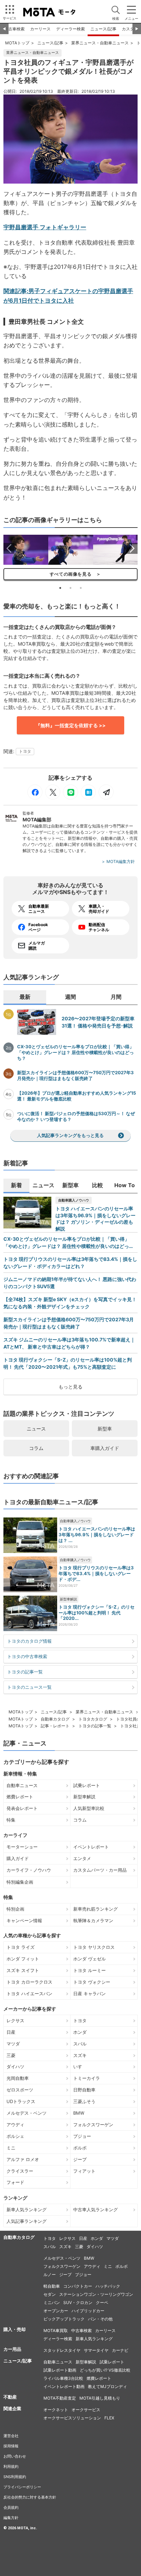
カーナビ (120, 2350)
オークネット (56, 2410)
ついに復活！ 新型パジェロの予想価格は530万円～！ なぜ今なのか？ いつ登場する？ (76, 1116)
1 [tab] (60, 588)
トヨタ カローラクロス (29, 1982)
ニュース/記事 (103, 29)
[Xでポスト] (53, 792)
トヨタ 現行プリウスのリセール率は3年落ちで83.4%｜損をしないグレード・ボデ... (96, 1573)
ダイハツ (15, 2067)
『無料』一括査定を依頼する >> (71, 725)
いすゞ (80, 2067)
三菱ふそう (84, 2101)
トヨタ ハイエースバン (29, 1994)
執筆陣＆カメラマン (93, 1920)
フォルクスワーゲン (93, 2125)
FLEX (109, 2418)
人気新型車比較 (89, 1808)
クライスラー (20, 2171)
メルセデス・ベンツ (27, 2113)
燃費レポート (20, 1797)
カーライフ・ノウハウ (29, 1870)
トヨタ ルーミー (89, 1970)
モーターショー (22, 1847)
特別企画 (15, 1909)
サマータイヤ (96, 2350)
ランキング (15, 2198)
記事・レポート (55, 1726)
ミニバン (52, 2302)
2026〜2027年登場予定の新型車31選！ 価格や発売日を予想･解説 (98, 1022)
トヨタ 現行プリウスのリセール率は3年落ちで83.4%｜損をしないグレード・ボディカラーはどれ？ (70, 1263)
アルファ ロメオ (23, 2159)
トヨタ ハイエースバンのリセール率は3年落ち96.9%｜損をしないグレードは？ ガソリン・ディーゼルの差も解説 (95, 1219)
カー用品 (12, 2349)
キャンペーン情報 (24, 1920)
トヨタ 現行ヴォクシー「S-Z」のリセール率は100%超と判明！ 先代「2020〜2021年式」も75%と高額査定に (68, 1363)
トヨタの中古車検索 (27, 1656)
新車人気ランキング (27, 2210)
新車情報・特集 (20, 1774)
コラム (36, 1448)
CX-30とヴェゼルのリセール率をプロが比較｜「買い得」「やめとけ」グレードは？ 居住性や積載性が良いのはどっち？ (75, 1052)
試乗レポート (87, 1785)
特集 (11, 1820)
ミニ (11, 2148)
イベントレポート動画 (64, 2386)
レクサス (15, 2020)
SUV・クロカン (78, 2302)
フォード (15, 2182)
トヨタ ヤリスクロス (94, 1947)
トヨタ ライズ (21, 1947)
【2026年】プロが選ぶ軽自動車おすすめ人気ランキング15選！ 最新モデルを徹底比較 (76, 1096)
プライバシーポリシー (22, 2487)
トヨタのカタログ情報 (29, 1641)
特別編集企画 (20, 1882)
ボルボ (80, 2148)
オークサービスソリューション (72, 2418)
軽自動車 (52, 2286)
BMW (79, 2113)
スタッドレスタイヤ (62, 2350)
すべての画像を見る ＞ (70, 574)
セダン (50, 2294)
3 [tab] (81, 588)
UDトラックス (21, 2101)
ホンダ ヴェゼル (89, 1959)
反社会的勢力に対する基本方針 (30, 2497)
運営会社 (11, 2436)
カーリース (40, 29)
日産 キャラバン (89, 1994)
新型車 (105, 1429)
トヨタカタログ (93, 1719)
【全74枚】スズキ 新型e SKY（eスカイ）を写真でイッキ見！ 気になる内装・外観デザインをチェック (70, 1303)
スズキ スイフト (23, 1970)
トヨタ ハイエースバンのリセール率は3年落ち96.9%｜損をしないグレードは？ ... (97, 1535)
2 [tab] (70, 588)
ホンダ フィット (23, 1959)
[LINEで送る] (70, 792)
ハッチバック (108, 2286)
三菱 (11, 2055)
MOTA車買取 (56, 2330)
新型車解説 (68, 1599)
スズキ (80, 2055)
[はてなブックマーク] (88, 792)
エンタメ (82, 1858)
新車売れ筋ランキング (95, 1909)
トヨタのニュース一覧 (29, 1687)
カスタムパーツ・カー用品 (100, 1870)
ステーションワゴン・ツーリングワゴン (96, 2294)
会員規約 (11, 2507)
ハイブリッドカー (88, 2311)
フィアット (84, 2171)
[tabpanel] (26, 550)
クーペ (102, 2302)
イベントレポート (91, 1847)
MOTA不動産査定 (60, 2398)
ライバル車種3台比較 (63, 2378)
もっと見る (70, 1387)
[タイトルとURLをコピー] (106, 792)
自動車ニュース (22, 1785)
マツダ (13, 2044)
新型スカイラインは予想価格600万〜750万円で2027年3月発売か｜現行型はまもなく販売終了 (75, 1075)
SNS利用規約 (15, 2477)
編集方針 (11, 2518)
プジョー (82, 2136)
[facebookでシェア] (35, 792)
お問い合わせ (15, 2456)
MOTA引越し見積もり (100, 2398)
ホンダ (80, 2032)
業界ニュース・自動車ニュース (100, 43)
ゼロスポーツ (20, 2090)
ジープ (80, 2159)
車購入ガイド (105, 1448)
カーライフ (15, 1835)
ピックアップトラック (64, 2319)
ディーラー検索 (70, 29)
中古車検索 (14, 29)
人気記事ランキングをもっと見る (70, 1135)
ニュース (36, 1429)
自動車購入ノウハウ (74, 1200)
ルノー (50, 2275)
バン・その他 (100, 2319)
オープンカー (56, 2311)
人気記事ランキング (27, 2221)
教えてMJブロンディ (107, 2386)
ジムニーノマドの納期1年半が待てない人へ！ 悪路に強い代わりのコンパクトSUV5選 (70, 1283)
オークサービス (86, 2410)
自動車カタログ (55, 1719)
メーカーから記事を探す (30, 2009)
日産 (11, 2032)
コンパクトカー (78, 2286)
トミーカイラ (87, 2078)
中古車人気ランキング (95, 2210)
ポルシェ (15, 2136)
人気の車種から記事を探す (32, 1935)
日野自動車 (84, 2090)
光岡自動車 (18, 2078)
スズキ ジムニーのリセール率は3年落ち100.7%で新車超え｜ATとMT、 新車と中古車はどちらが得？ (69, 1343)
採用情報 (11, 2446)
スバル (80, 2044)
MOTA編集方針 (121, 861)
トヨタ (25, 751)
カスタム (130, 29)
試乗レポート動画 (60, 2370)
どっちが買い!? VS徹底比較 (105, 2370)
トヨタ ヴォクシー (92, 1982)
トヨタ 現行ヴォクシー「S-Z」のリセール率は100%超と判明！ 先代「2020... (97, 1613)
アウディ (15, 2125)
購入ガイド (18, 1858)
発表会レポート (22, 1808)
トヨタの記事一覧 (25, 1672)
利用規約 (11, 2466)
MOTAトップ (17, 43)
